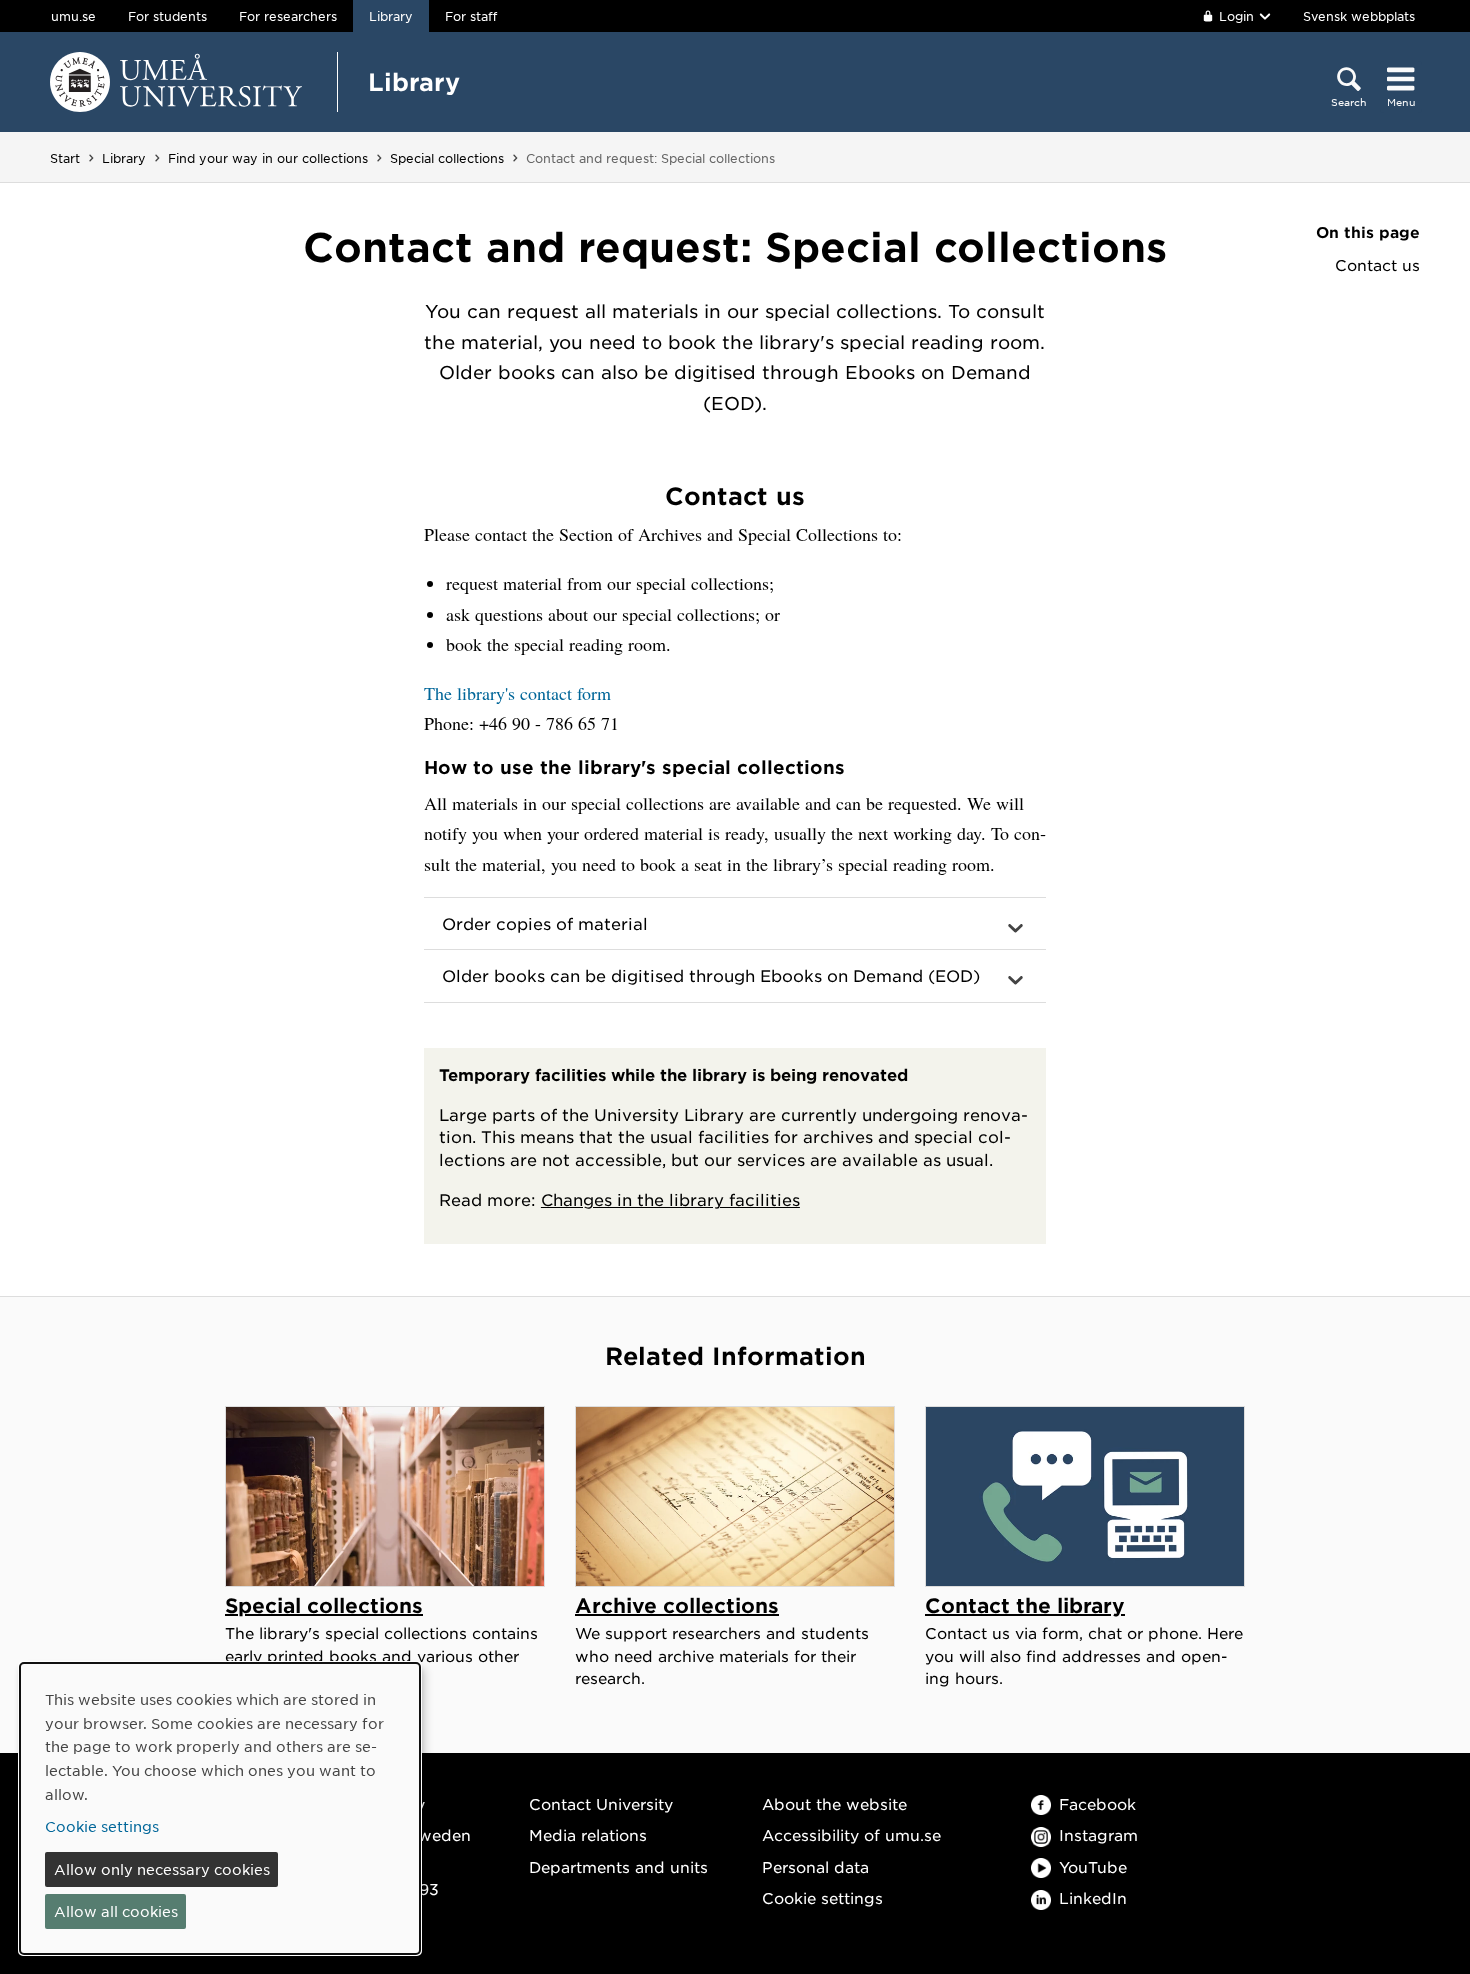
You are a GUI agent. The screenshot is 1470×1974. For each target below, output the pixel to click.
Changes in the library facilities (670, 1199)
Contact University (601, 1803)
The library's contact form (517, 693)
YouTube (1093, 1866)
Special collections (447, 158)
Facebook (1097, 1803)
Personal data (815, 1866)
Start (65, 158)
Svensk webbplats (1359, 16)
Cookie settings (822, 1897)
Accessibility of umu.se (851, 1834)
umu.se (73, 16)
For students (167, 16)
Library (414, 81)
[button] (735, 924)
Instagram (1098, 1834)
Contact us (1377, 265)
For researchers (288, 16)
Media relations (588, 1834)
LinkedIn (1093, 1897)
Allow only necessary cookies (162, 1869)
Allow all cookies (116, 1911)
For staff (471, 16)
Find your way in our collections (268, 158)
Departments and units (618, 1866)
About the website (834, 1803)
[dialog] (220, 1808)
